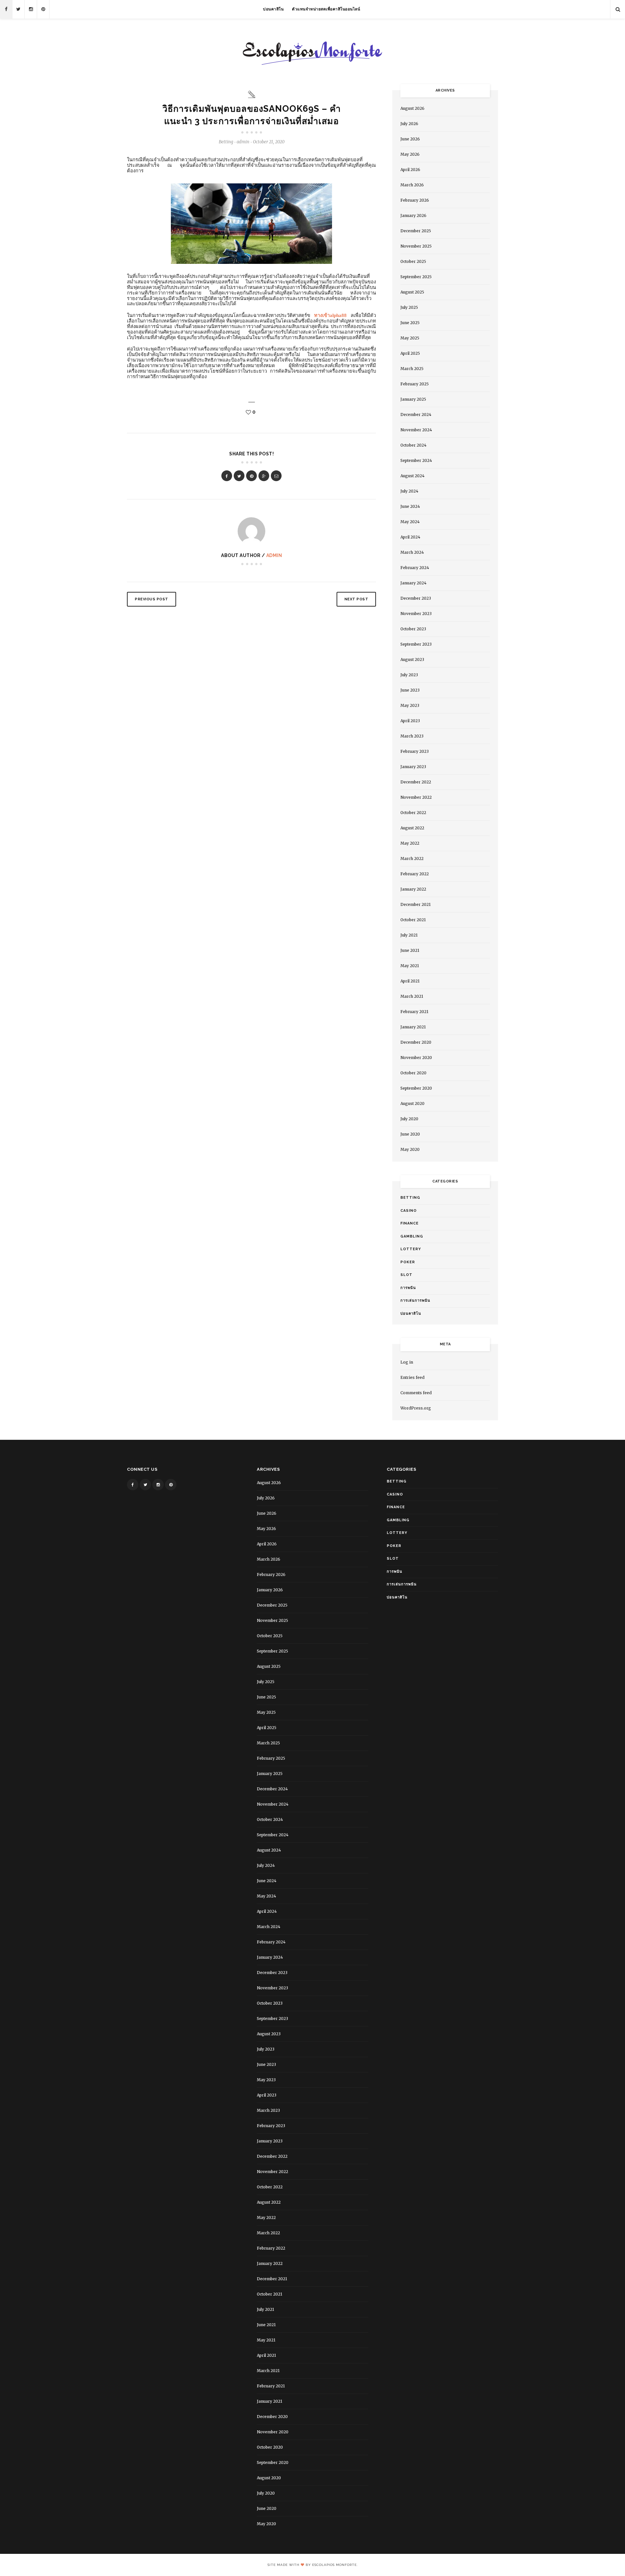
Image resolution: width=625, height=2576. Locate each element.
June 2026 (410, 139)
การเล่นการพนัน (415, 1301)
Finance (410, 1223)
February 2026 (415, 200)
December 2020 (416, 1042)
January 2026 (413, 215)
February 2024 (415, 568)
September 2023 (416, 644)
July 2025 (409, 307)
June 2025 (410, 323)
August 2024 (412, 476)
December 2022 (416, 782)
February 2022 (415, 874)
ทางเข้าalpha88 (330, 315)
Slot (406, 1275)
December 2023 (416, 598)
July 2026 (409, 124)
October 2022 (413, 813)
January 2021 (413, 1027)
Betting (226, 142)
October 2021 (413, 920)
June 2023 (410, 690)
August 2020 (412, 1103)
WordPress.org (416, 1408)
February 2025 (415, 384)
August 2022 (412, 828)
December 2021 (416, 904)
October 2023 (413, 629)
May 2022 (410, 843)
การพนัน (408, 1288)
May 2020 (410, 1149)
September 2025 (416, 277)
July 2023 (409, 675)
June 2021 (410, 950)
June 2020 (410, 1134)
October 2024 (413, 445)
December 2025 (416, 231)
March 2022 (412, 859)
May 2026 (410, 154)
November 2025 (416, 246)
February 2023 (415, 751)
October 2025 (413, 261)
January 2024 (413, 583)
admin (274, 555)
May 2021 (410, 966)
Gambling (412, 1236)
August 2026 (412, 108)
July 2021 (409, 935)
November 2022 (416, 797)
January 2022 (413, 889)
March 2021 (412, 996)
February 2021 (414, 1012)
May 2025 (410, 338)
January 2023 (413, 767)
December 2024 (416, 415)
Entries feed (412, 1377)
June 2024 (410, 506)
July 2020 (409, 1119)
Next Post (356, 599)
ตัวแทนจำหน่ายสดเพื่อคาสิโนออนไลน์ (326, 9)
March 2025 (412, 369)
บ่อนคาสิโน (273, 9)
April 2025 (410, 353)
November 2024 (416, 430)
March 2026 (412, 185)
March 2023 (412, 736)
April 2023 (410, 721)
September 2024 (416, 460)
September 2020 (416, 1088)
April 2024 (410, 537)
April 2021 (410, 981)
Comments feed (416, 1393)
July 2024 (409, 491)
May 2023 (410, 705)
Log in (407, 1362)
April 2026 (410, 170)
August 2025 (412, 292)
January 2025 (413, 399)
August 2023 (412, 659)
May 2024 (410, 522)
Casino (409, 1211)
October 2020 (413, 1073)
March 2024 (412, 552)
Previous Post (152, 599)
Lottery (411, 1249)
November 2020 (416, 1058)
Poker (408, 1262)
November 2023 (416, 614)
